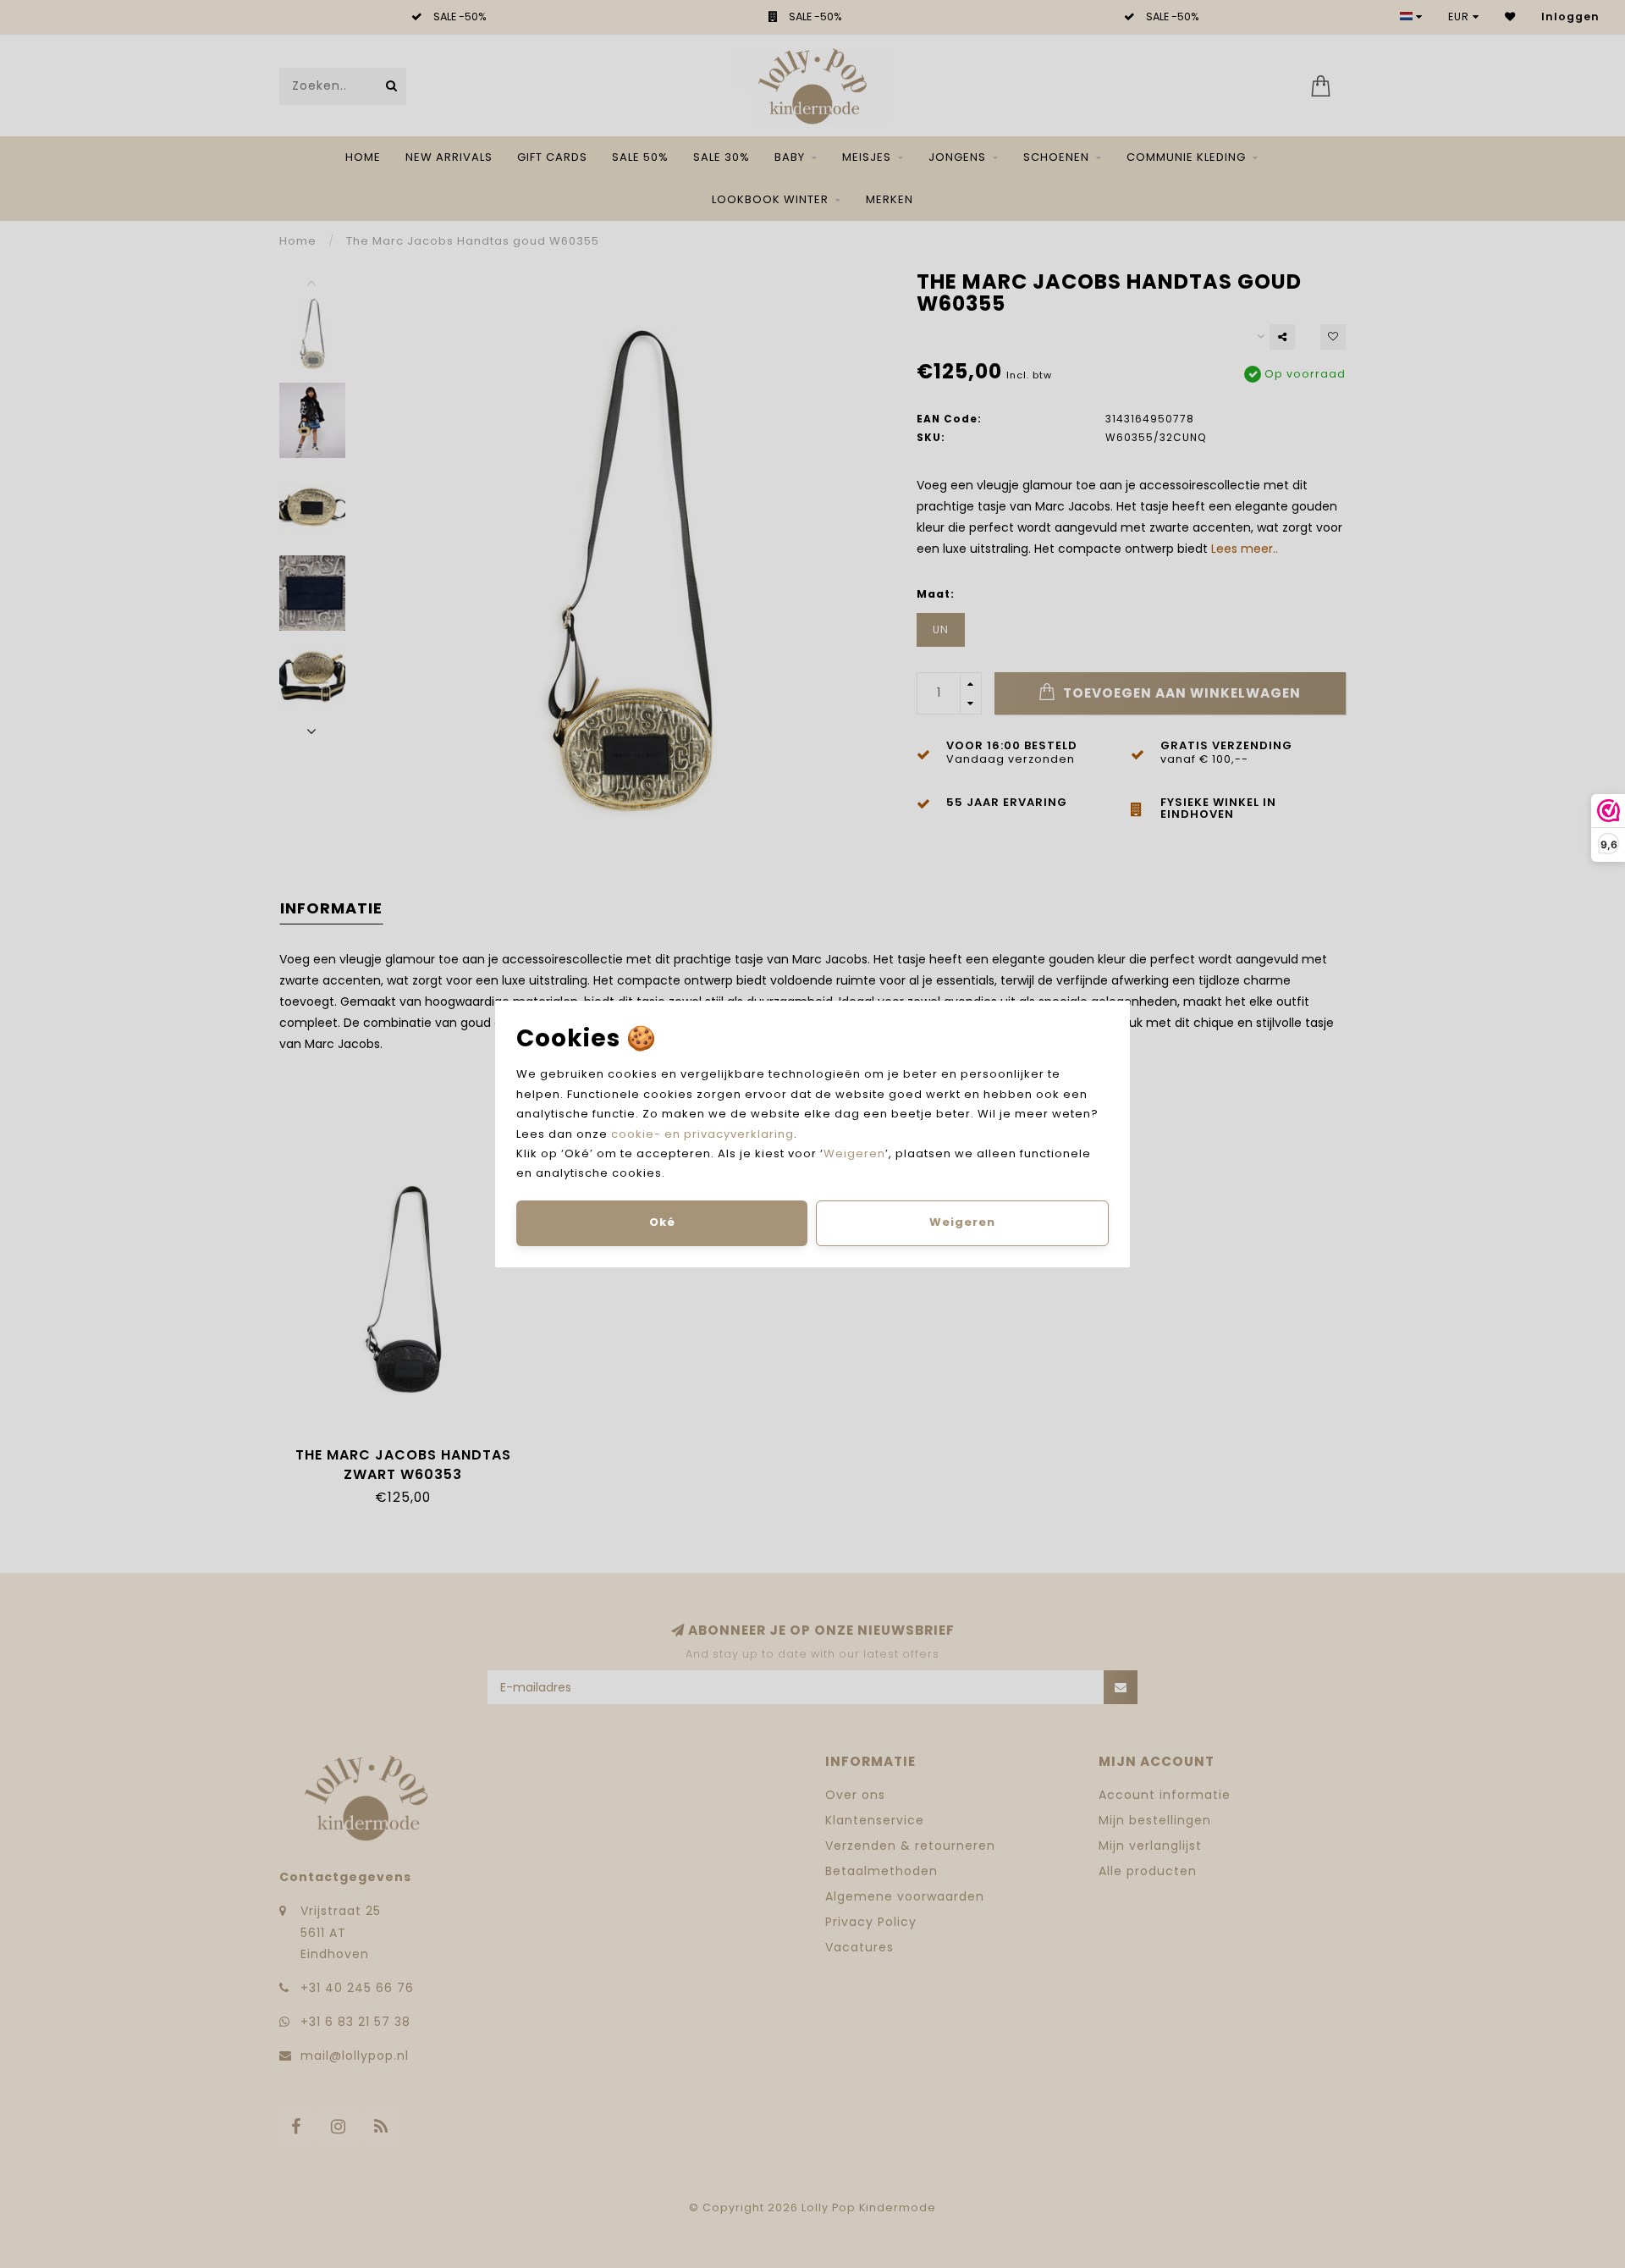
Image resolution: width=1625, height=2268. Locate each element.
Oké (662, 1222)
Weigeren (854, 1153)
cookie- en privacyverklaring (702, 1134)
